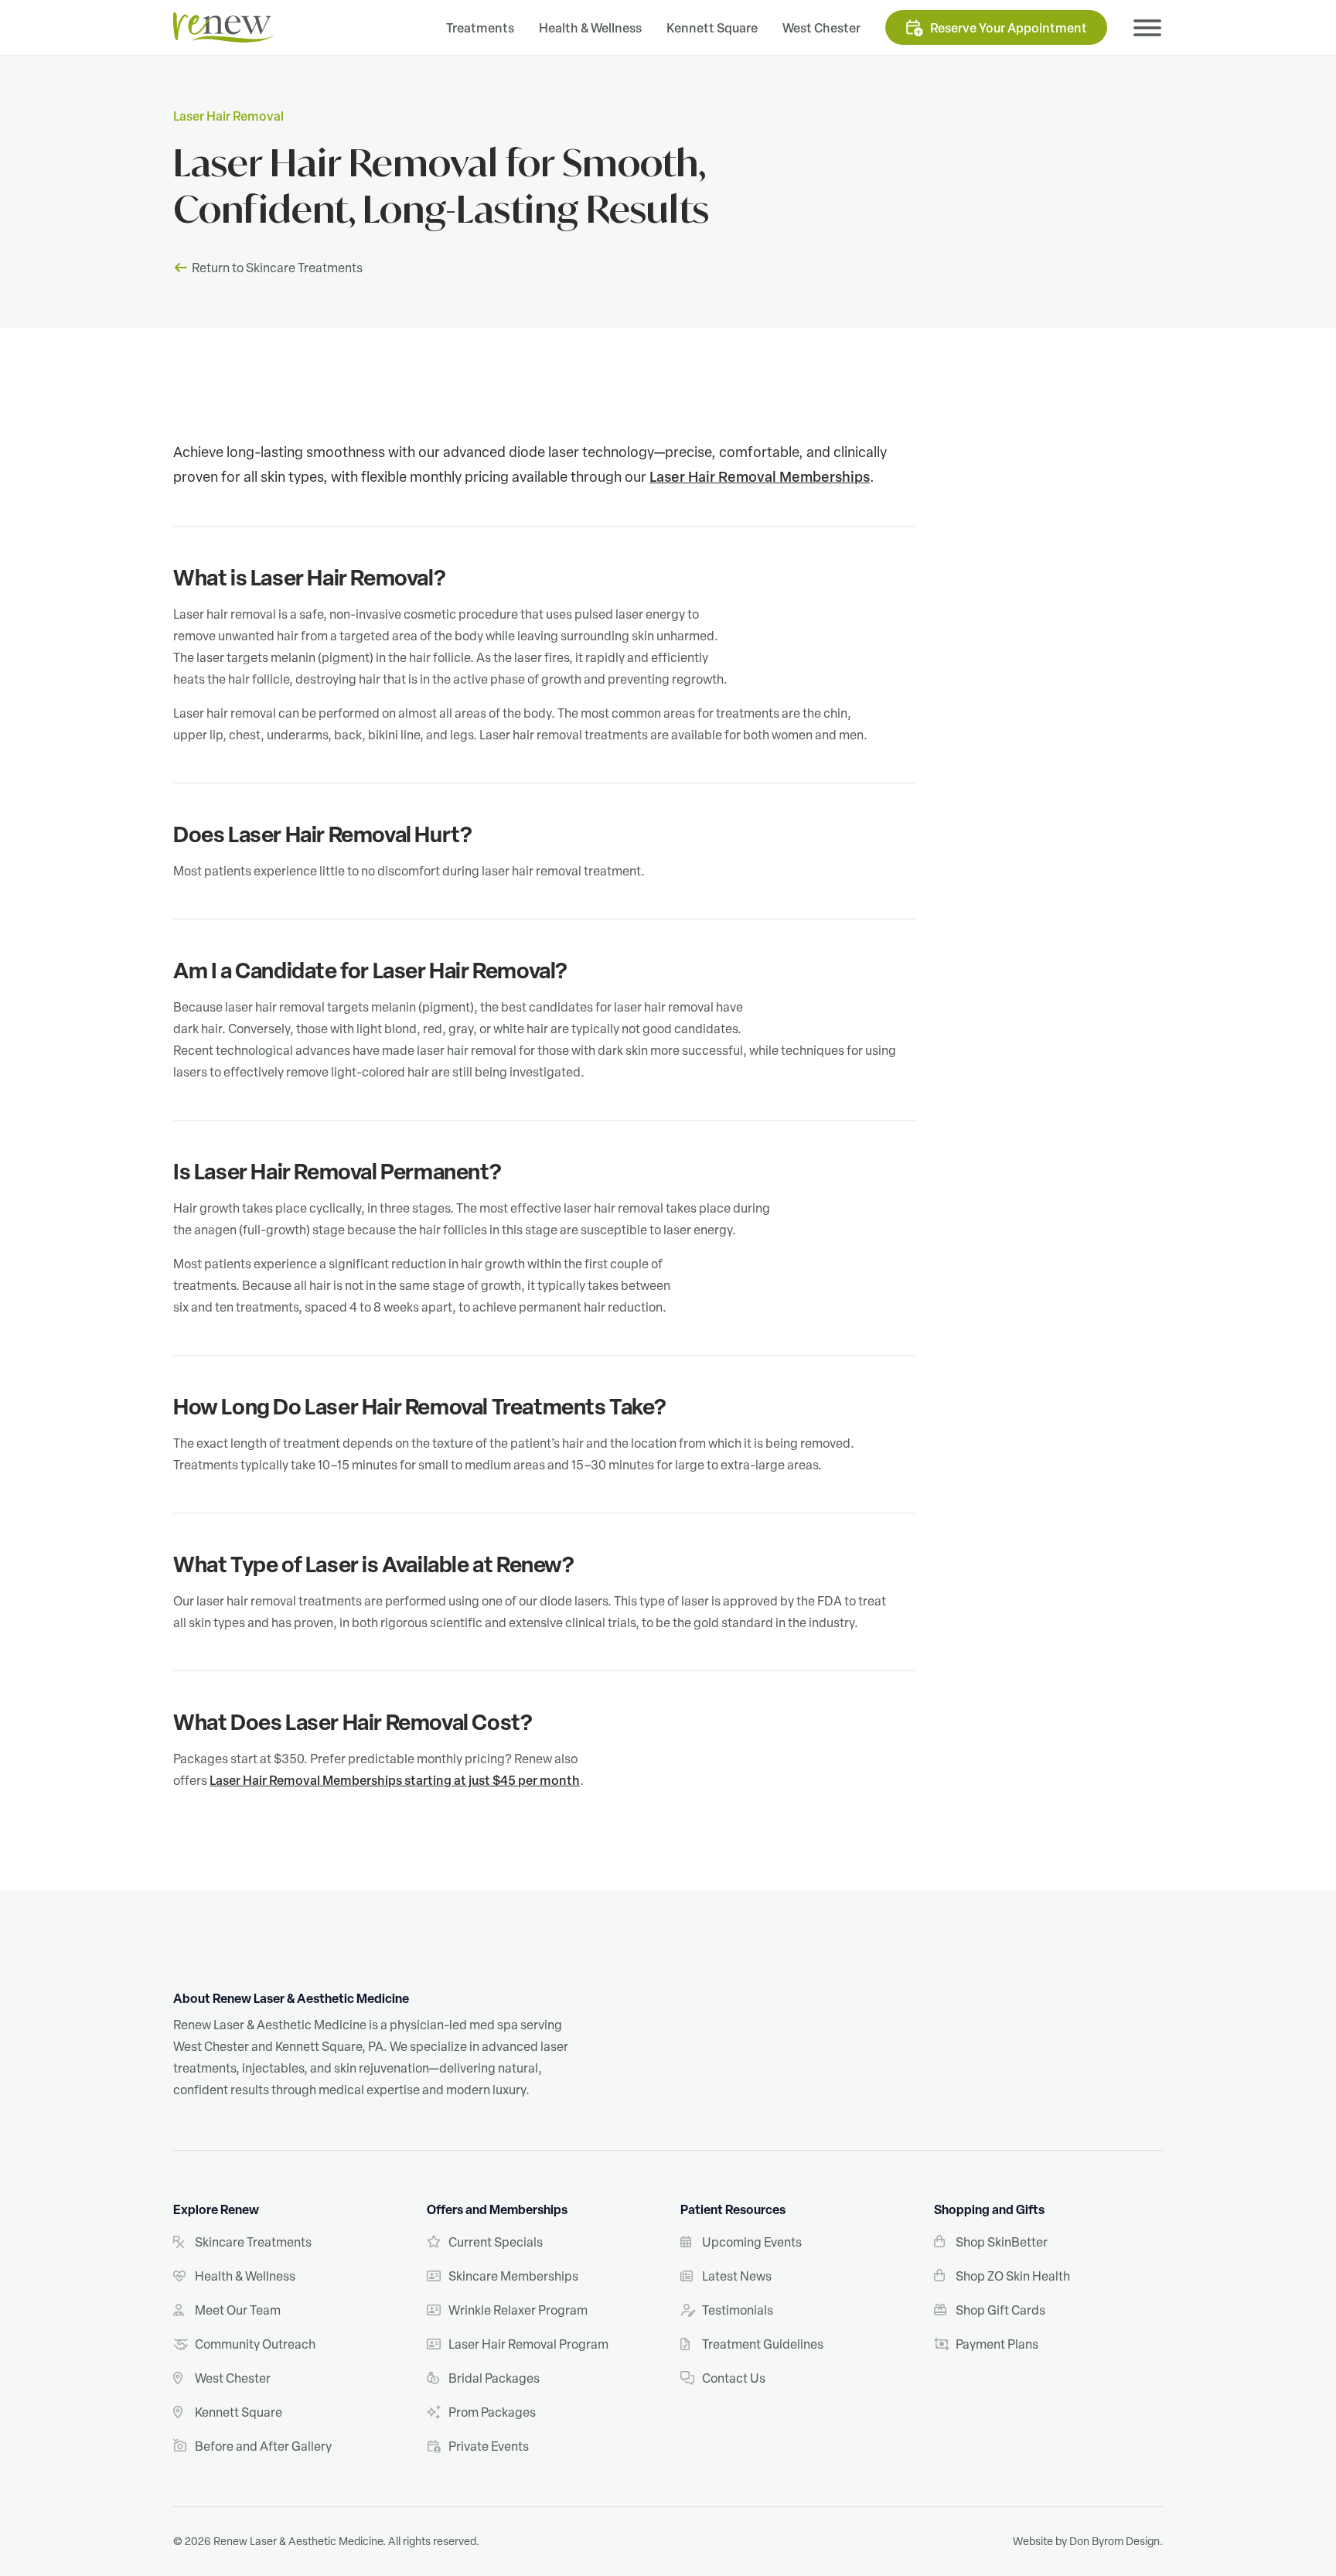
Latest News (737, 2276)
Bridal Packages (494, 2378)
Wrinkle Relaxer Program (518, 2310)
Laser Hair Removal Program (528, 2344)
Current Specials (496, 2242)
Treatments (480, 28)
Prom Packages (492, 2412)
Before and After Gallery (263, 2446)
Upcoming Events (752, 2242)
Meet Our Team (238, 2310)
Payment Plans (997, 2344)
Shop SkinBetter (1002, 2242)
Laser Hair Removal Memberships (760, 476)
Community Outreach (255, 2344)
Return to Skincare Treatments (277, 268)
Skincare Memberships (513, 2276)
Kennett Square (712, 28)
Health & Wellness (590, 28)
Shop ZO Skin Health (1013, 2276)
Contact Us (734, 2378)
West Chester (821, 28)
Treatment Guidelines (763, 2344)
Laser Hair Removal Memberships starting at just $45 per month (395, 1780)
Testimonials (738, 2310)
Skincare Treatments (253, 2242)
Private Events (489, 2446)
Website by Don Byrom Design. (1088, 2541)
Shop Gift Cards (1000, 2310)
